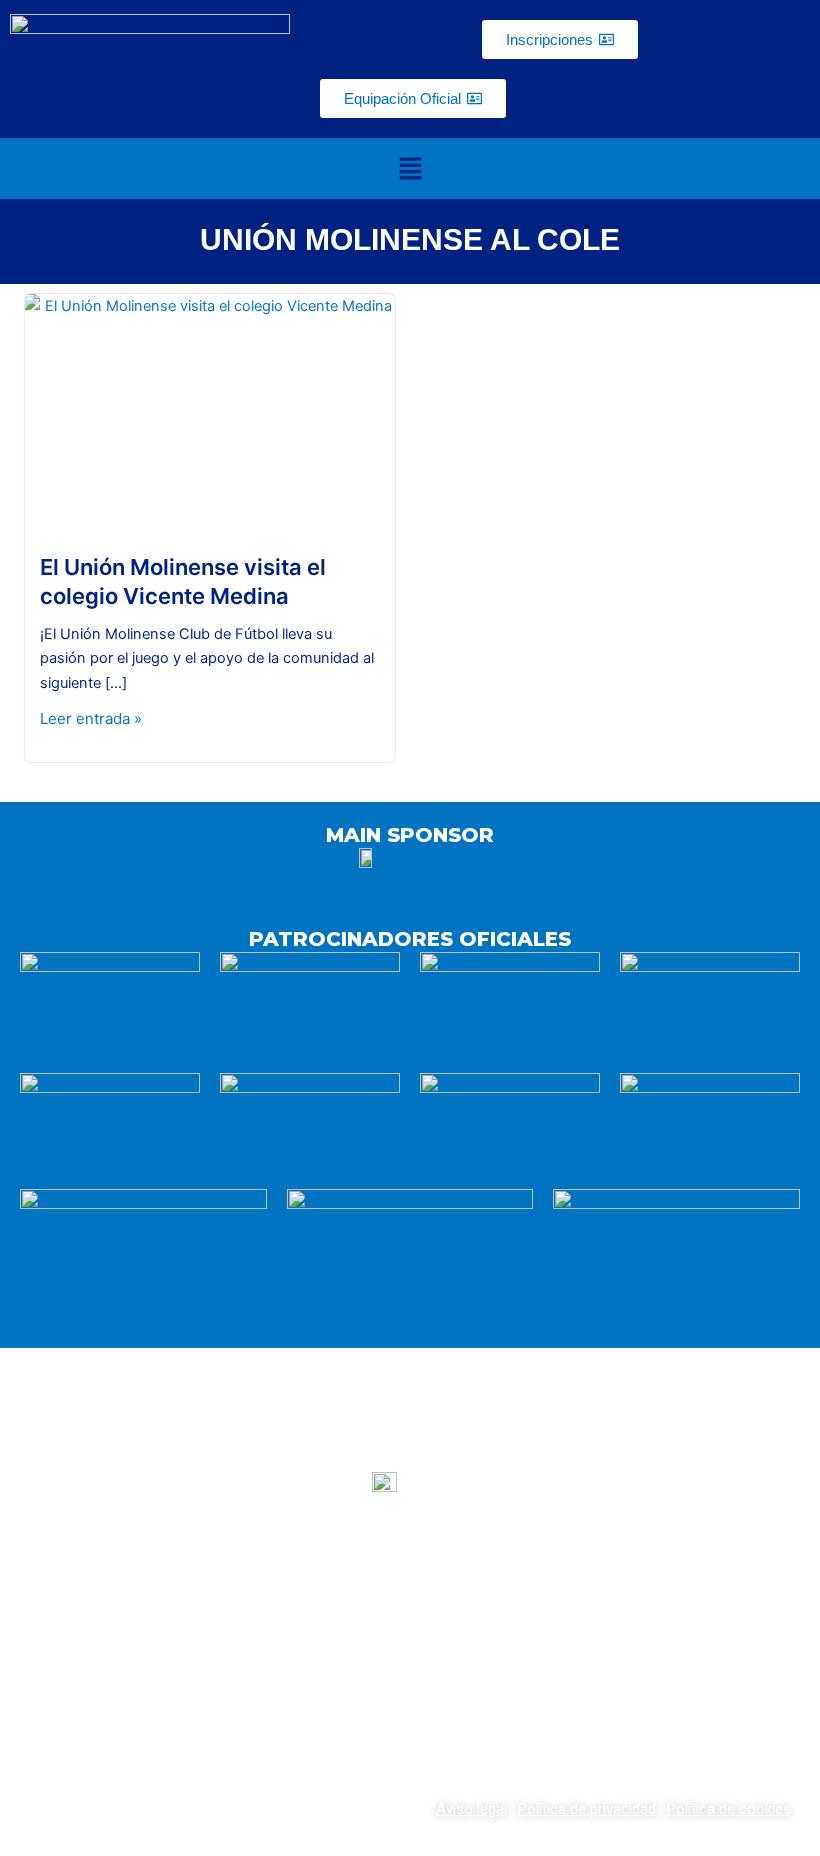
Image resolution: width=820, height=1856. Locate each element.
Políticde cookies (729, 1809)
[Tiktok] (489, 1687)
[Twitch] (410, 1687)
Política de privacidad (587, 1809)
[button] (410, 168)
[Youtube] (331, 1687)
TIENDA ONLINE (677, 1598)
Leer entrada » (91, 718)
